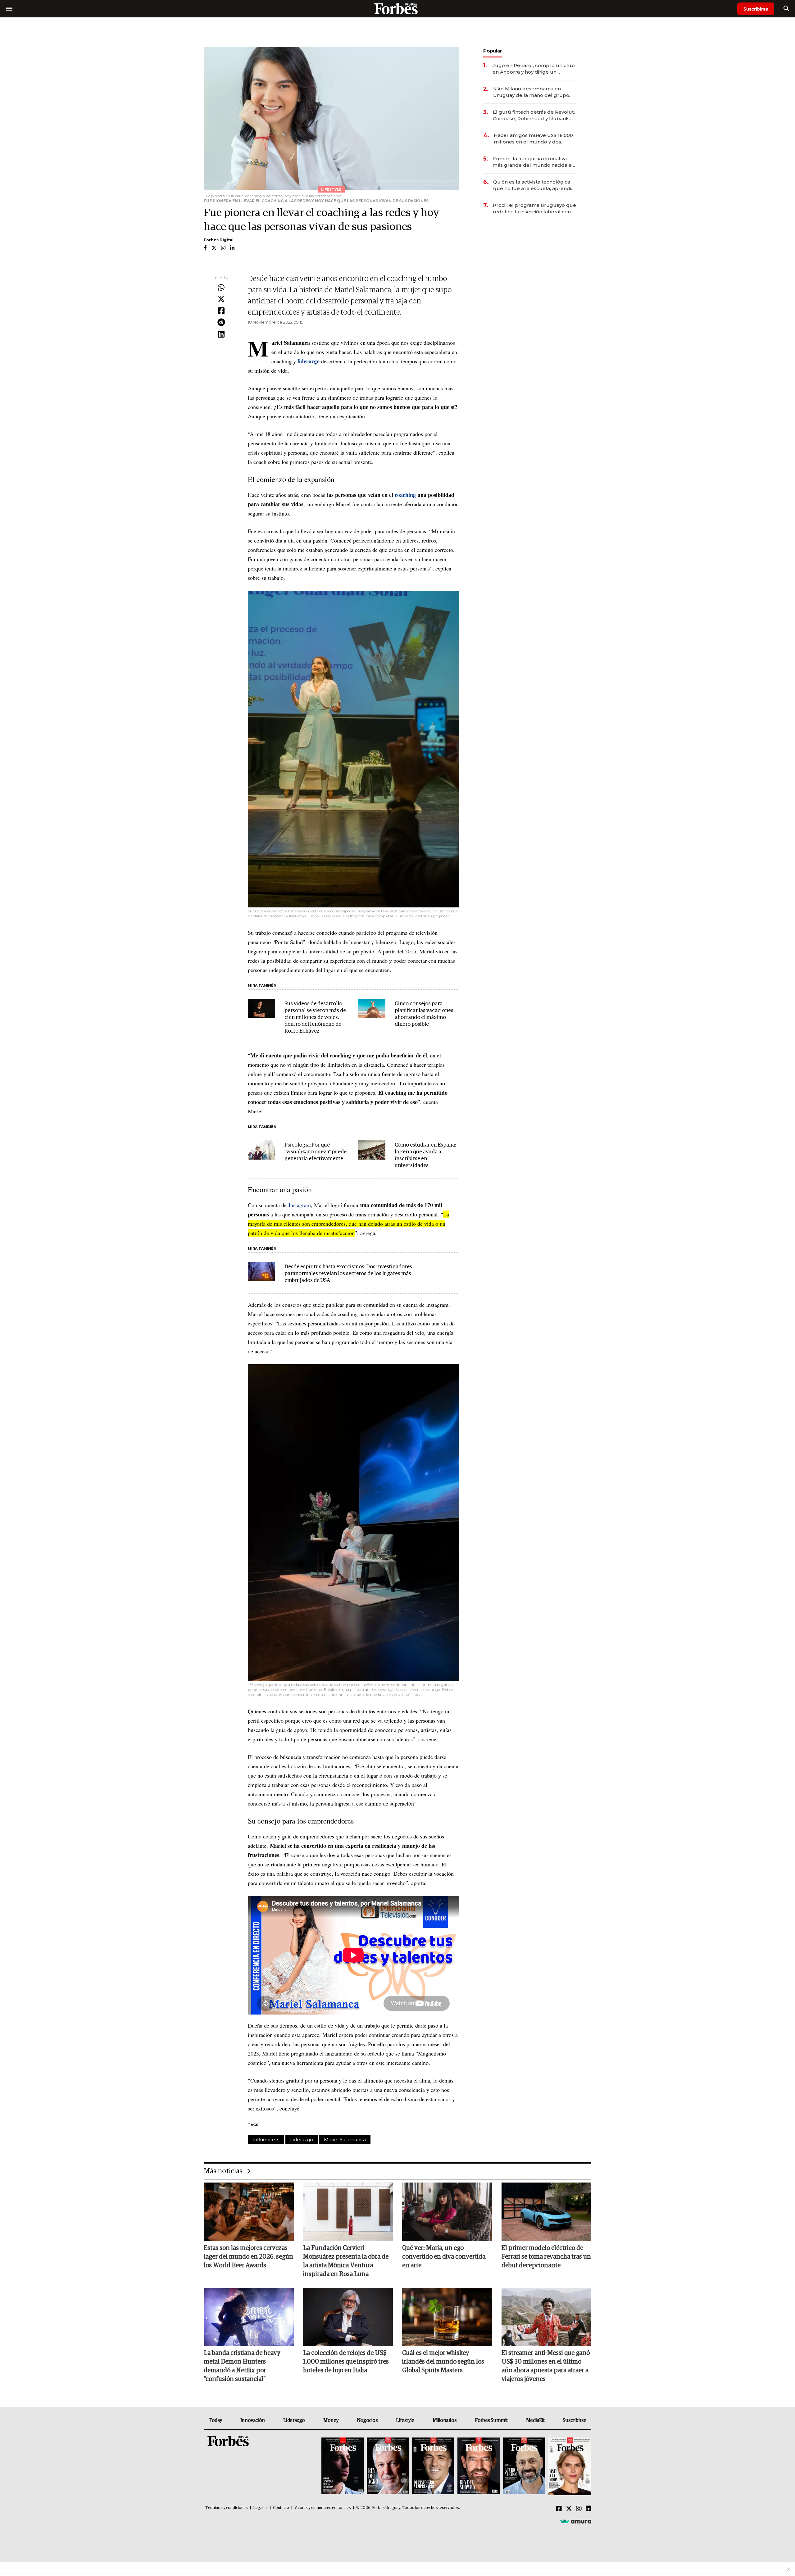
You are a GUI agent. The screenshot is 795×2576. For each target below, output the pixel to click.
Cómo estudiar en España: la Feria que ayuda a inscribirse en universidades (425, 1155)
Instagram (300, 1205)
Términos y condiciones (227, 2508)
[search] (786, 9)
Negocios (367, 2420)
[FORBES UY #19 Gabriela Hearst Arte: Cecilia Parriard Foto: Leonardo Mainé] (569, 2467)
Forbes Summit (491, 2420)
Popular (493, 51)
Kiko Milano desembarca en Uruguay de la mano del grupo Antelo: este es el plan (531, 92)
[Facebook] (221, 311)
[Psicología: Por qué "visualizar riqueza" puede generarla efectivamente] (261, 1150)
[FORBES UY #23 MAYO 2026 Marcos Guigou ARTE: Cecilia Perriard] (388, 2467)
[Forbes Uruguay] (397, 9)
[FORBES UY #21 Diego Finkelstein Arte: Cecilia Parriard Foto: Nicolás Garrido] (479, 2467)
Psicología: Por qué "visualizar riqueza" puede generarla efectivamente (316, 1152)
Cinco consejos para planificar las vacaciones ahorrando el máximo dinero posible (424, 1014)
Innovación (253, 2420)
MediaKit (535, 2420)
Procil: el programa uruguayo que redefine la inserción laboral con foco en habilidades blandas (534, 209)
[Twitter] (221, 299)
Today (215, 2420)
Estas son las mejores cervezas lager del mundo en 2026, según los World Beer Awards (248, 2257)
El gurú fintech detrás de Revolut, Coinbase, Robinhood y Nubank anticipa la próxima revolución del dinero (534, 115)
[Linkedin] (221, 334)
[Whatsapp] (221, 288)
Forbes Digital (219, 240)
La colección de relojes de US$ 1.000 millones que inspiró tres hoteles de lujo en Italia (346, 2362)
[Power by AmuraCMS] (576, 2521)
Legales (260, 2508)
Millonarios (445, 2420)
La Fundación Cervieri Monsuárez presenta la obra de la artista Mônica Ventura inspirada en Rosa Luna (346, 2261)
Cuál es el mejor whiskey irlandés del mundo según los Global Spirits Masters (443, 2362)
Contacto (281, 2508)
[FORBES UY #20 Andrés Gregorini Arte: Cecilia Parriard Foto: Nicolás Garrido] (524, 2467)
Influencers (266, 2140)
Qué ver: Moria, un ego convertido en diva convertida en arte (444, 2257)
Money (331, 2420)
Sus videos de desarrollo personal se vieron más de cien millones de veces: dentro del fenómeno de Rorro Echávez (315, 1018)
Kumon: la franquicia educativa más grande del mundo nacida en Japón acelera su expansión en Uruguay (534, 162)
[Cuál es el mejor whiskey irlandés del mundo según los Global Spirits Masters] (447, 2317)
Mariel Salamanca (345, 2140)
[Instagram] (579, 2509)
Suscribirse (756, 9)
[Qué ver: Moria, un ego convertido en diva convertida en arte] (447, 2212)
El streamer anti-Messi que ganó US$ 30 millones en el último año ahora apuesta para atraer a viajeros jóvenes (546, 2366)
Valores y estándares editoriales (323, 2508)
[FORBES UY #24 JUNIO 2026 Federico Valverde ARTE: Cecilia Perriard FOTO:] (343, 2467)
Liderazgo (302, 2140)
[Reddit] (221, 323)
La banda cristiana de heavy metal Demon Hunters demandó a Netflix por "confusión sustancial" (242, 2366)
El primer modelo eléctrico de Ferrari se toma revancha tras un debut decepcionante (546, 2257)
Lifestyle (405, 2420)
